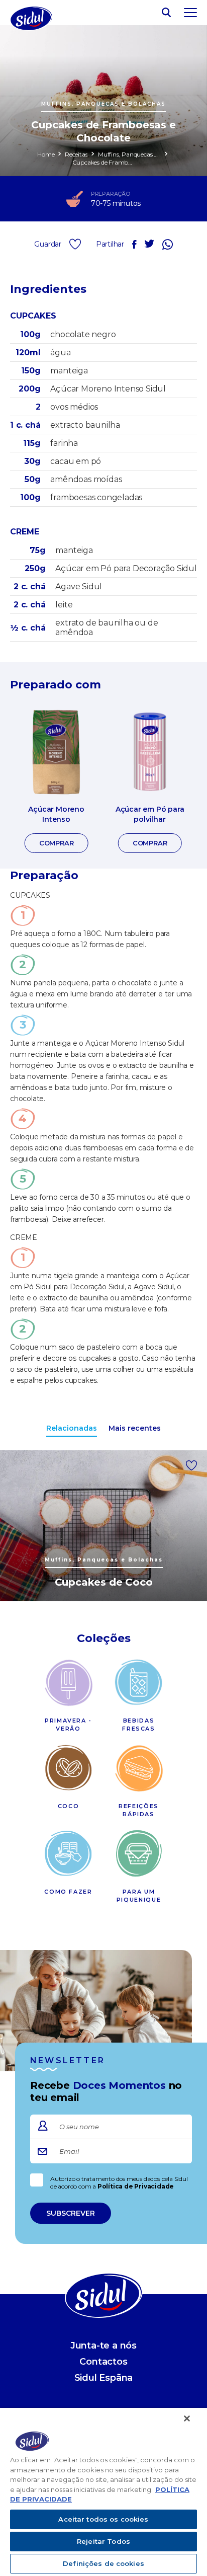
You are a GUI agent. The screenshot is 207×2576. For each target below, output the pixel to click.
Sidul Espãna (104, 2378)
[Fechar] (187, 2418)
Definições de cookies (103, 2563)
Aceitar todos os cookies (103, 2519)
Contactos (103, 2362)
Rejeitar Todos (103, 2541)
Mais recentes (135, 1428)
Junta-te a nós (103, 2346)
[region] (103, 2492)
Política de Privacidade (136, 2186)
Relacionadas (72, 1428)
